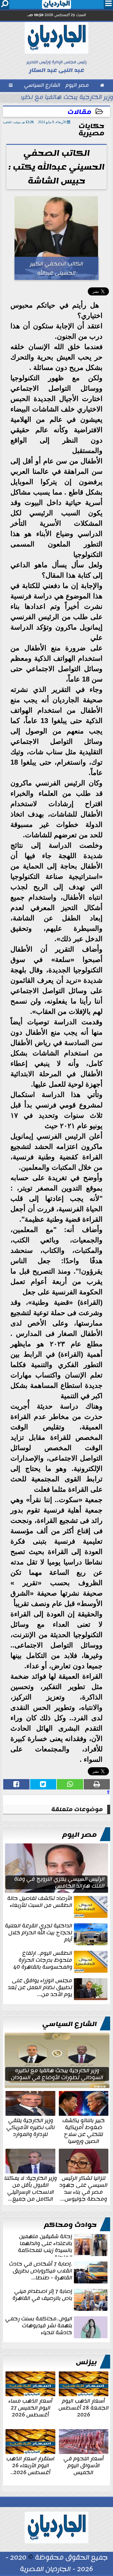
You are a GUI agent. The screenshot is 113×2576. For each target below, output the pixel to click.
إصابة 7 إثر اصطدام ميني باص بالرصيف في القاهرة (42, 2295)
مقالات (79, 112)
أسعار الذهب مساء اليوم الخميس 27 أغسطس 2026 (30, 2407)
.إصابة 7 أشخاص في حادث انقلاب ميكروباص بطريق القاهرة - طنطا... (41, 2271)
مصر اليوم (80, 1835)
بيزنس (86, 2362)
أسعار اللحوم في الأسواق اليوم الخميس (84, 2465)
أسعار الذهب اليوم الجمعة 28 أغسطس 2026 (84, 2407)
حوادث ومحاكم (70, 2225)
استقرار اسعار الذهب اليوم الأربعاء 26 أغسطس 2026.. (30, 2465)
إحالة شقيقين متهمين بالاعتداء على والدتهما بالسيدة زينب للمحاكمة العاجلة (45, 2245)
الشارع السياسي (70, 2024)
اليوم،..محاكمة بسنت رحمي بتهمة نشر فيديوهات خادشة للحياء (39, 2326)
